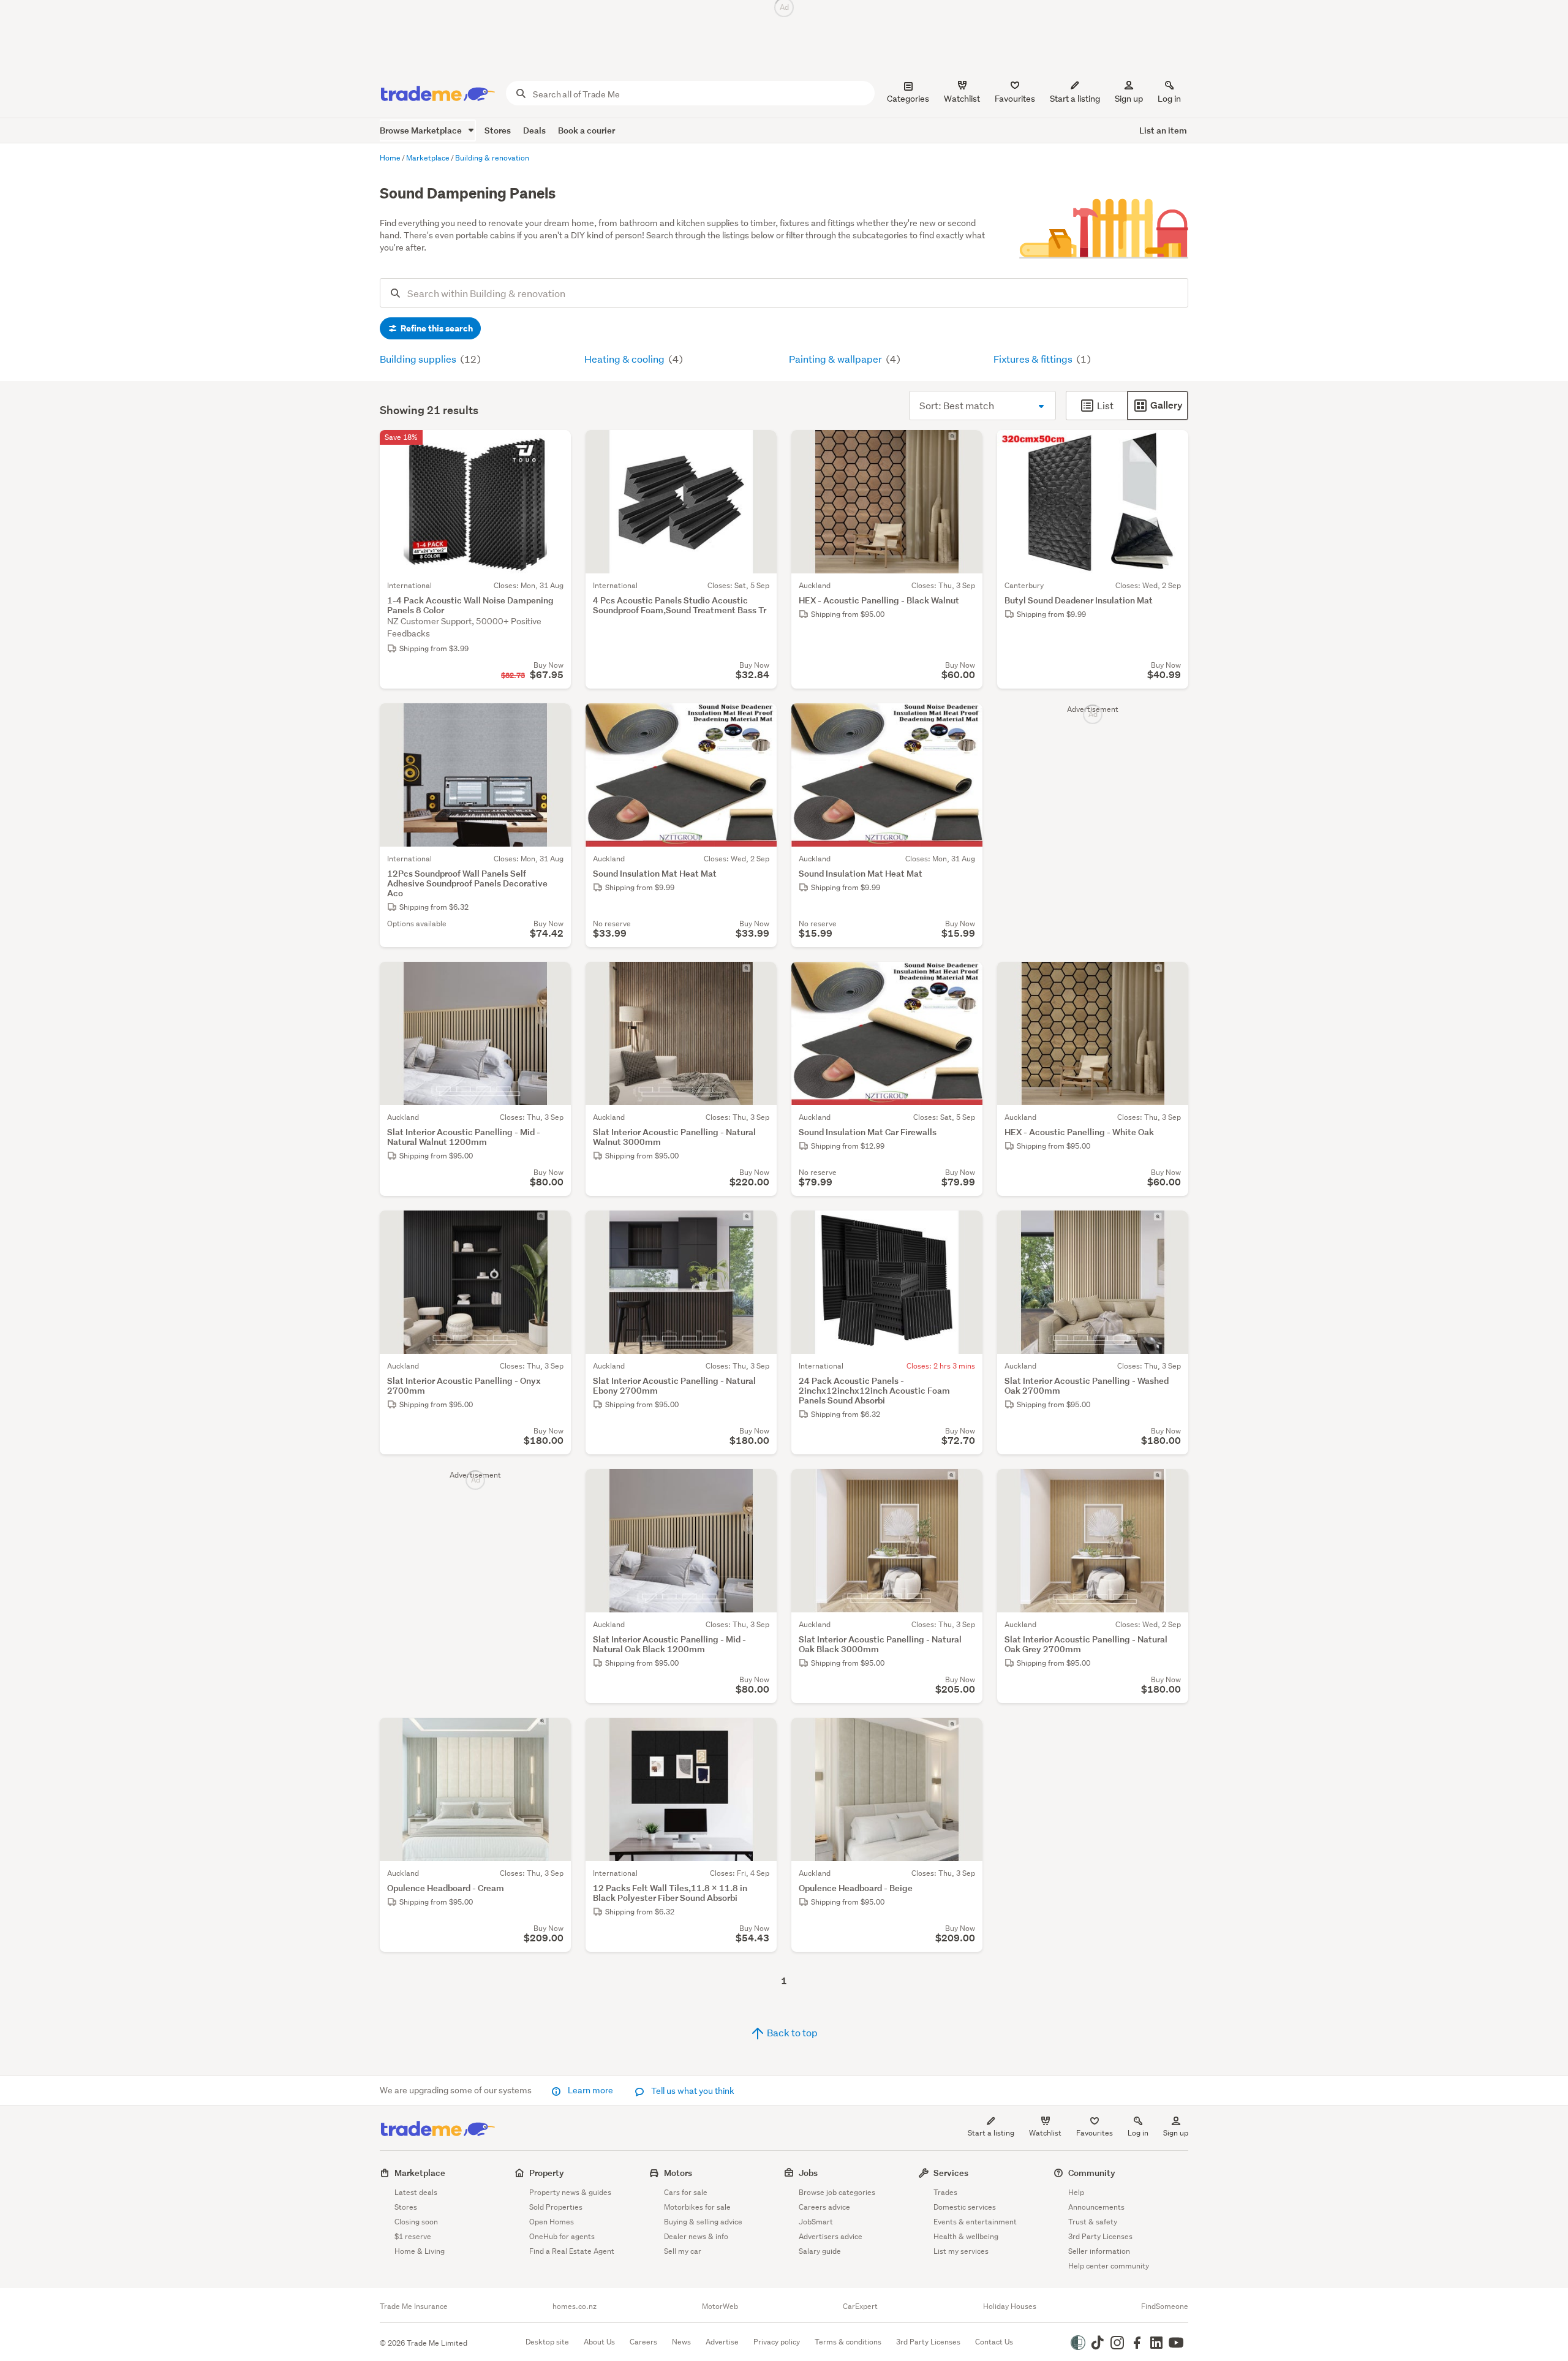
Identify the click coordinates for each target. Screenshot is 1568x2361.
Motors (678, 2173)
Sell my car (683, 2251)
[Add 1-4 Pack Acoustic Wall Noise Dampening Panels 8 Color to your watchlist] (554, 447)
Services (951, 2173)
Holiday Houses (1010, 2306)
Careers (643, 2342)
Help (1076, 2192)
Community (1092, 2173)
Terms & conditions (848, 2342)
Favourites (1095, 2133)
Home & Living (420, 2251)
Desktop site (547, 2342)
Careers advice (824, 2207)
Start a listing (991, 2133)
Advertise (722, 2342)
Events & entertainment (975, 2222)
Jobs (808, 2173)
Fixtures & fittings (1034, 359)
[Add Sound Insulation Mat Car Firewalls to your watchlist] (965, 979)
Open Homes (552, 2222)
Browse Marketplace (422, 130)
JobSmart (816, 2222)
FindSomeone (1165, 2306)
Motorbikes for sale (697, 2207)
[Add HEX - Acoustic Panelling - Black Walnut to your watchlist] (965, 447)
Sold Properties (556, 2207)
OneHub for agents (562, 2236)
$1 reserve (413, 2236)
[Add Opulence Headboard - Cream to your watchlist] (554, 1735)
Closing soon (416, 2222)
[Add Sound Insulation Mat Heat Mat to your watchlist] (759, 720)
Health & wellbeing (966, 2236)
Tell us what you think (692, 2091)
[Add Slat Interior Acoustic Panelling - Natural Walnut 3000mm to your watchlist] (759, 979)
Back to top (791, 2032)
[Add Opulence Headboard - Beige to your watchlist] (965, 1735)
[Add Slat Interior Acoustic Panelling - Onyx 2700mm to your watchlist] (554, 1228)
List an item (1163, 130)
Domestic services (965, 2207)
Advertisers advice (831, 2236)
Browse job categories (837, 2192)
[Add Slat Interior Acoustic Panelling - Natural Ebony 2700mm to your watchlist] (759, 1228)
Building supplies (419, 359)
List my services (961, 2251)
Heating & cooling (625, 359)
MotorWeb (720, 2306)
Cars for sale (686, 2192)
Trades (945, 2192)
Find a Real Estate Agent (572, 2251)
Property (547, 2173)
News (681, 2342)
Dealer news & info (696, 2236)
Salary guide (820, 2251)
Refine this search (436, 328)
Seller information (1099, 2251)
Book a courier (586, 130)
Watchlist (1045, 2133)
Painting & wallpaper (836, 359)
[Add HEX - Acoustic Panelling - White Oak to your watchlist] (1171, 979)
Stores (498, 130)
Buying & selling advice (703, 2222)
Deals (534, 130)
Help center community (1109, 2266)
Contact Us (994, 2342)
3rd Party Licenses (1100, 2236)
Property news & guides (570, 2192)
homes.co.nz (575, 2306)
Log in (1169, 99)
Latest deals (416, 2192)
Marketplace (420, 2173)
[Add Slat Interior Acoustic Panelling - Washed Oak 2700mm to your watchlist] (1171, 1228)
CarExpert (860, 2306)
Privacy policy (777, 2342)
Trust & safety (1093, 2222)
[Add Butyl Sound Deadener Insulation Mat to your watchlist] (1171, 447)
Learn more (590, 2090)
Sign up (1129, 99)
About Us (599, 2342)
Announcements (1096, 2207)
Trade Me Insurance (414, 2306)
